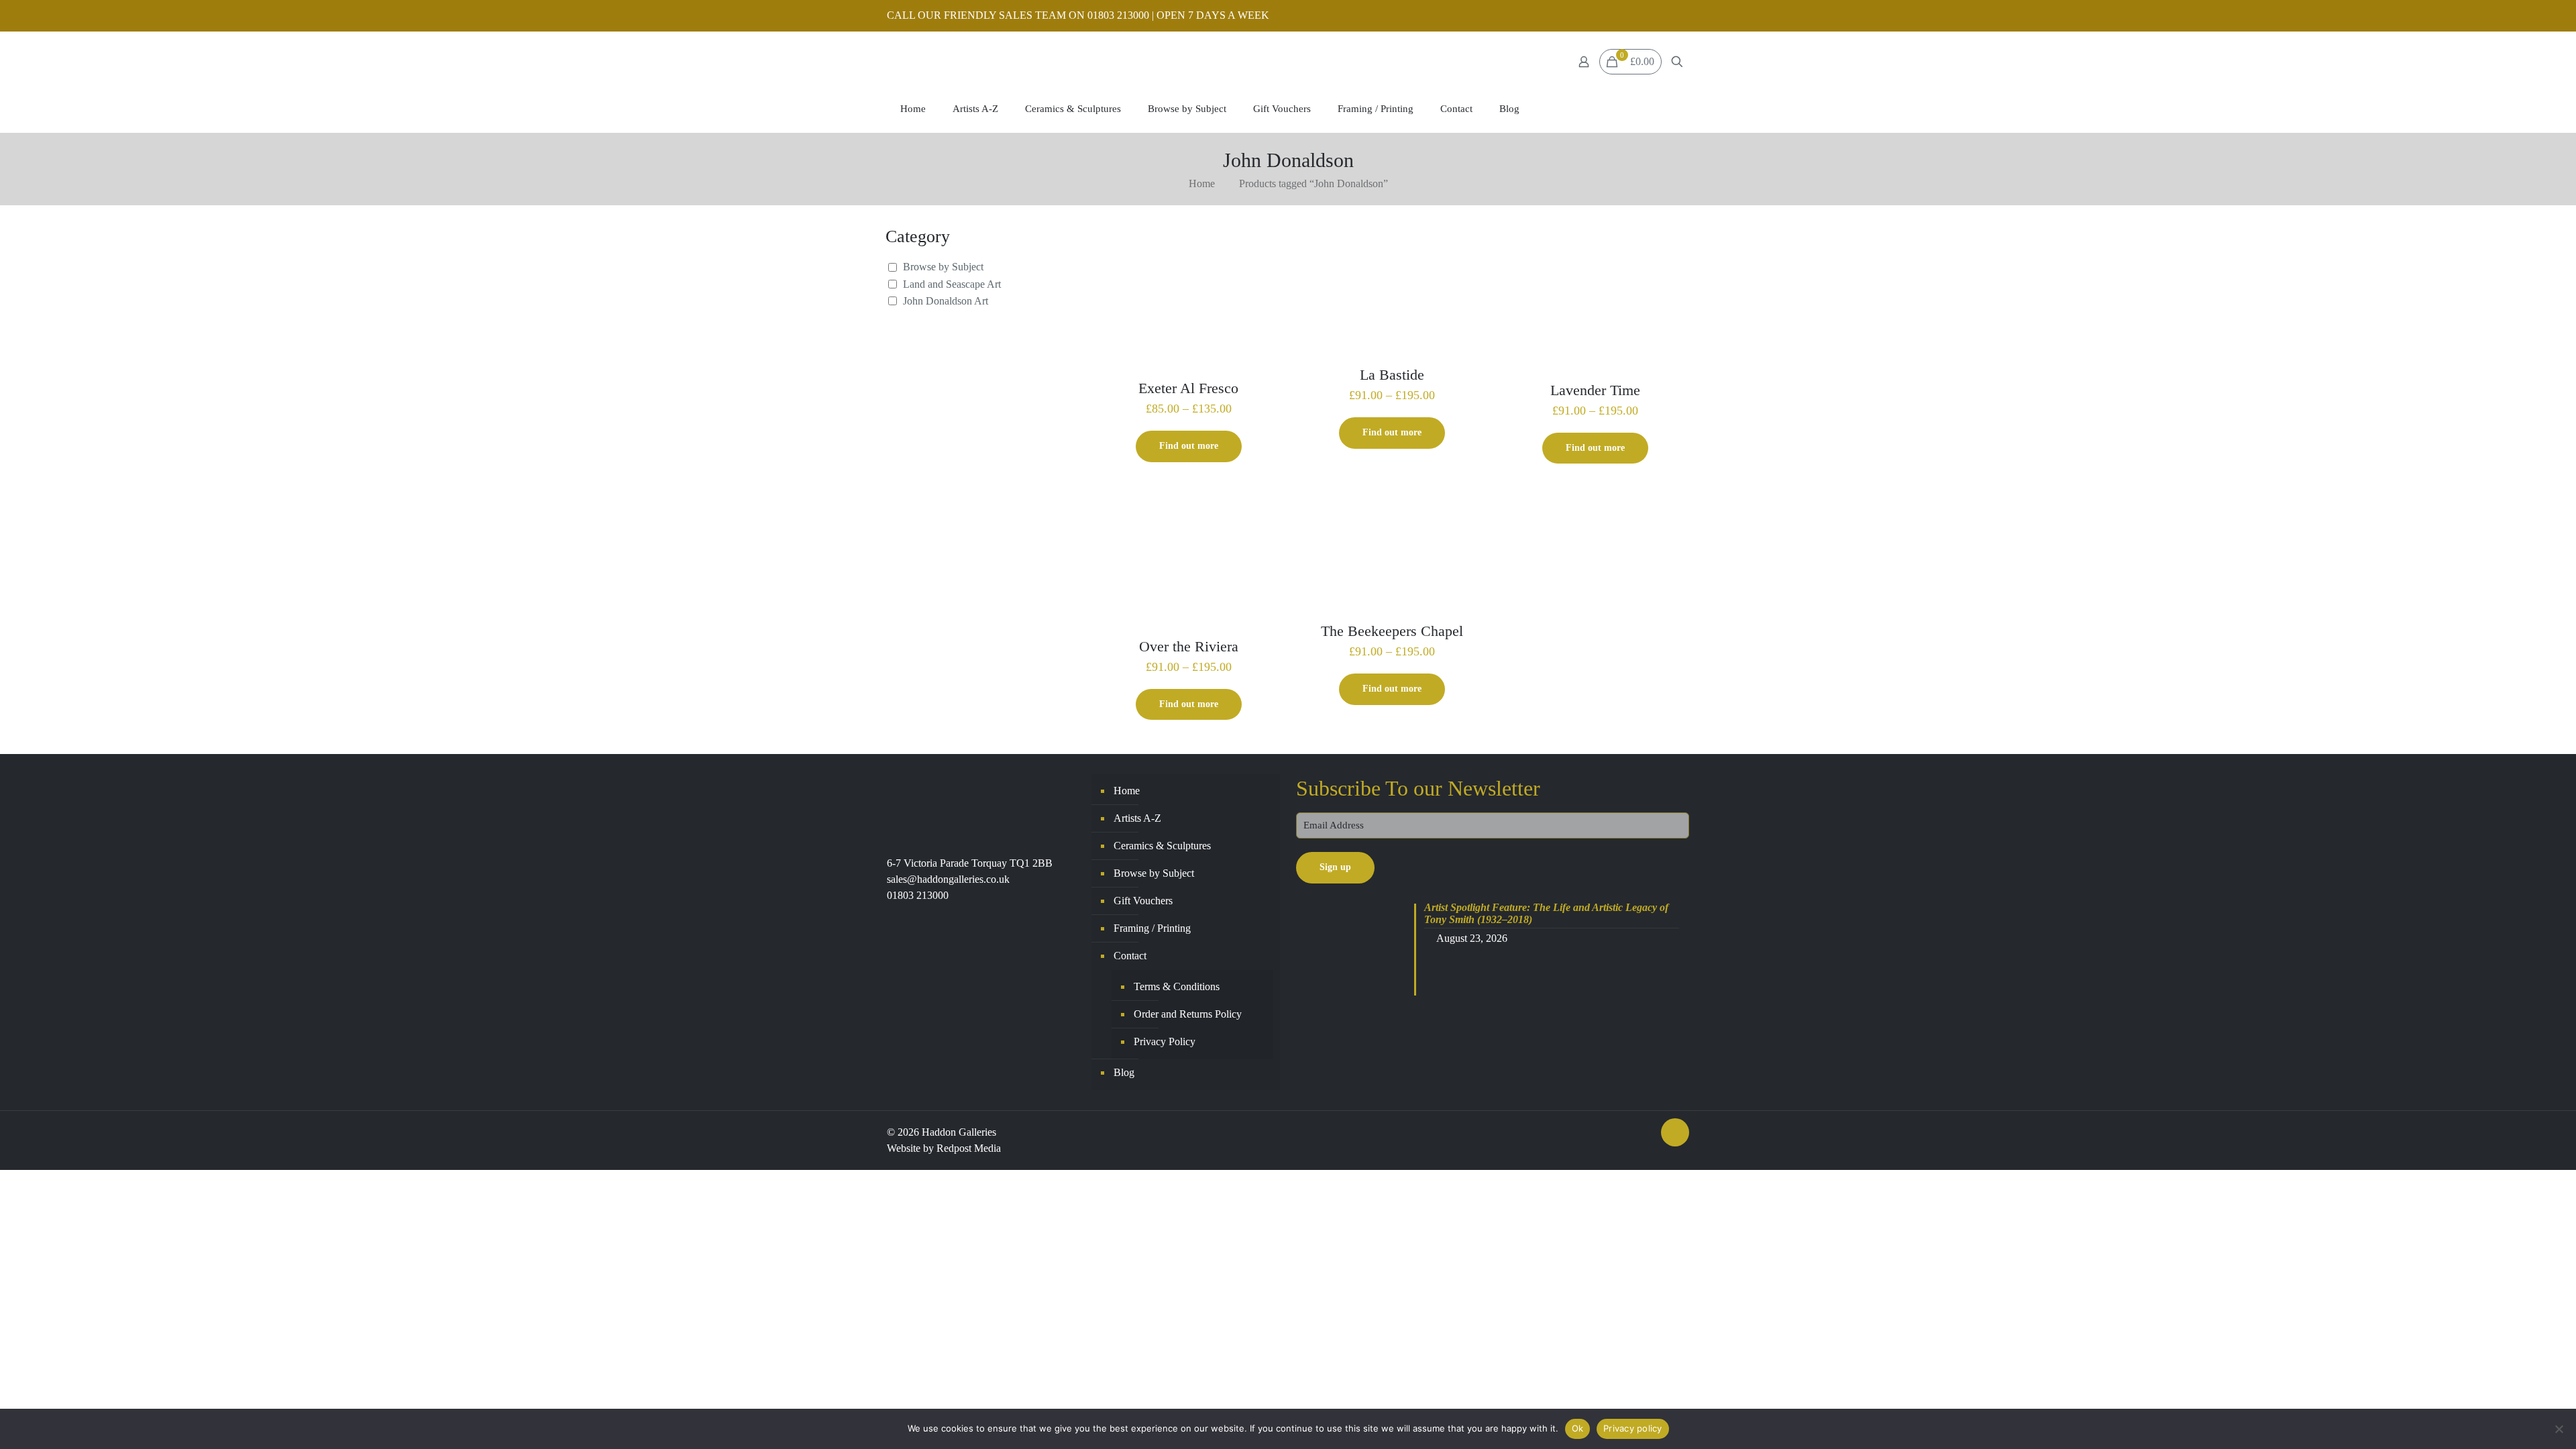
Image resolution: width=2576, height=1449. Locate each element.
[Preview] (1265, 273)
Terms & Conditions (1177, 986)
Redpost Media (969, 1148)
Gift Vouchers (1143, 901)
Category (918, 236)
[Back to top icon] (1675, 1132)
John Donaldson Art (946, 301)
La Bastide (1392, 375)
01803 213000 (918, 895)
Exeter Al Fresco (1188, 388)
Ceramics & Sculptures (1162, 846)
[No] (2559, 1429)
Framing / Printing (1152, 928)
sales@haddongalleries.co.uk (948, 879)
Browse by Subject (943, 267)
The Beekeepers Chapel (1392, 631)
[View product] (1265, 244)
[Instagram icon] (1681, 16)
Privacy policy (1633, 1428)
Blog (1124, 1072)
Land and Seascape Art (952, 284)
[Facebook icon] (1665, 16)
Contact (1130, 956)
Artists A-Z (1137, 818)
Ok (1578, 1428)
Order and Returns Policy (1188, 1014)
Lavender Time (1595, 390)
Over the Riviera (1189, 646)
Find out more (1189, 446)
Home (1202, 183)
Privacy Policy (1165, 1041)
